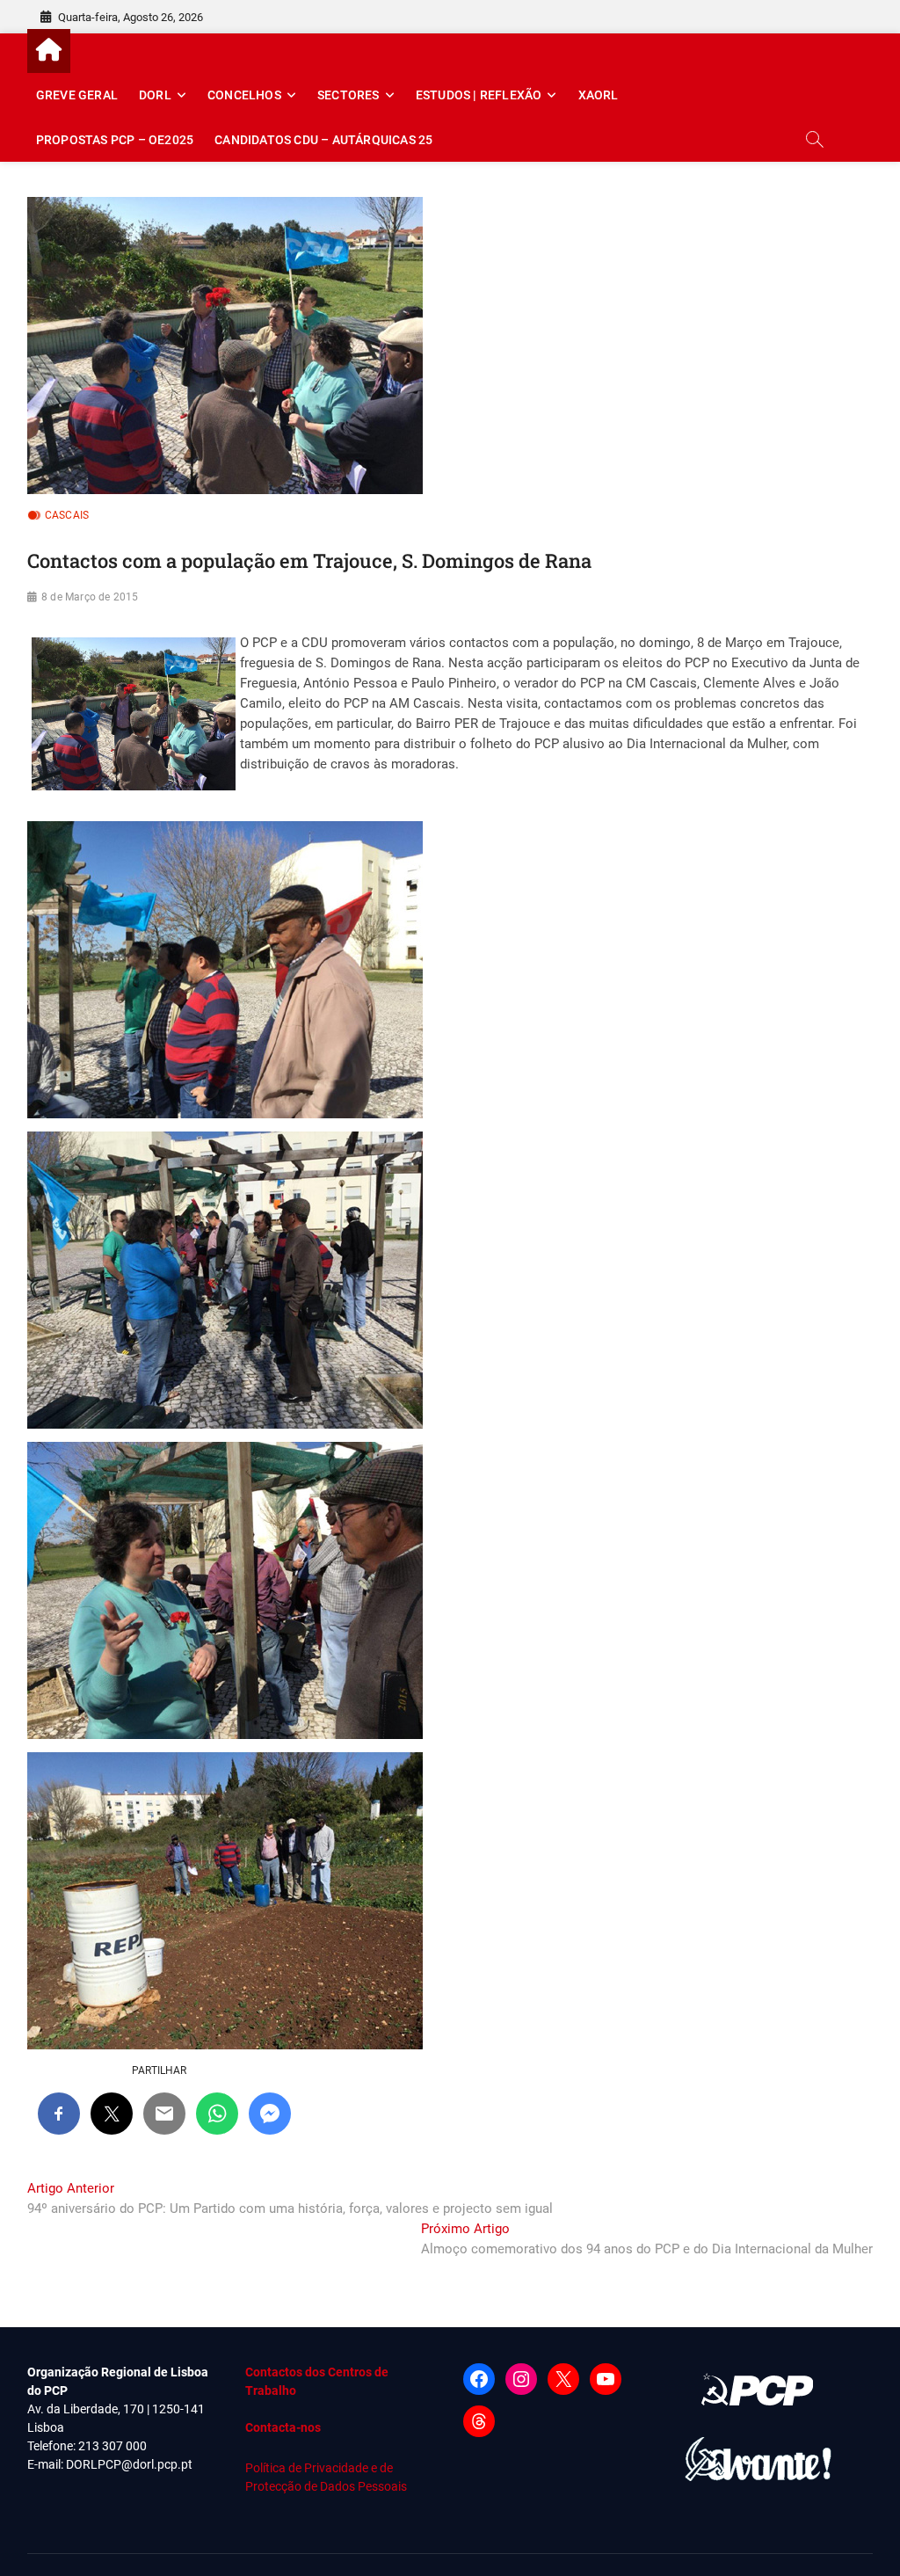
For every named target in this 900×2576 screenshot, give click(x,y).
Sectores (348, 95)
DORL (155, 95)
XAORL (599, 95)
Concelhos (244, 95)
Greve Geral (77, 95)
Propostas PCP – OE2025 (115, 140)
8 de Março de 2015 (90, 597)
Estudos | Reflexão (479, 95)
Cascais (67, 515)
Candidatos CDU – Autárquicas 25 (323, 140)
